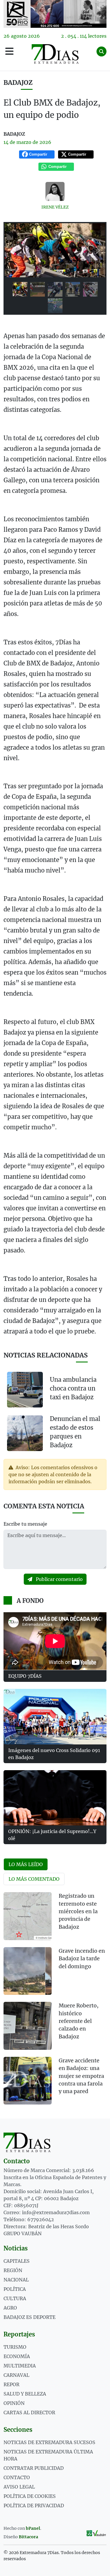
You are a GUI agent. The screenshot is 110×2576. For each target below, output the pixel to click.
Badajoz (18, 83)
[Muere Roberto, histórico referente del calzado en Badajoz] (28, 2026)
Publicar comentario (59, 1579)
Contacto (17, 2477)
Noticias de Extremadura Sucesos (49, 2442)
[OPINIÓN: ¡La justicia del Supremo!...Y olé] (55, 1798)
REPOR (11, 2384)
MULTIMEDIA (20, 2366)
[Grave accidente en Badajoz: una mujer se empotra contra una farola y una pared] (28, 2081)
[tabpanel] (55, 2002)
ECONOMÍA (17, 2356)
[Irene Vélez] (55, 191)
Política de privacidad (34, 2506)
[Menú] (9, 51)
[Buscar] (101, 51)
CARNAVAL (16, 2375)
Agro (10, 2308)
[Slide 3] (55, 289)
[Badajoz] (55, 14)
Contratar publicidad (34, 2468)
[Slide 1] (20, 289)
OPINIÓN (14, 2403)
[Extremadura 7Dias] (55, 54)
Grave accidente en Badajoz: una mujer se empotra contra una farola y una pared (81, 2076)
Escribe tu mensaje (25, 1524)
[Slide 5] (90, 289)
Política (15, 2289)
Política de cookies (30, 2496)
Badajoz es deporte (29, 2317)
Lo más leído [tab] (26, 1864)
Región (13, 2270)
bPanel (33, 2528)
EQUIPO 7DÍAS (25, 1676)
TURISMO (15, 2347)
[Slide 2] (38, 289)
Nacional (16, 2280)
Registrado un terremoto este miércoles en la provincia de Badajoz (78, 1911)
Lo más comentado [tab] (34, 1879)
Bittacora (28, 2537)
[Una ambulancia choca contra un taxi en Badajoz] (25, 1390)
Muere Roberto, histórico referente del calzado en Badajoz (79, 2021)
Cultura (15, 2298)
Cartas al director (29, 2412)
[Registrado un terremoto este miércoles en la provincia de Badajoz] (28, 1916)
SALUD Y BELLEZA (25, 2394)
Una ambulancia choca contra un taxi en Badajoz (73, 1388)
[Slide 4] (73, 289)
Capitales (17, 2261)
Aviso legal (19, 2487)
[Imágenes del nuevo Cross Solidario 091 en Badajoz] (55, 1717)
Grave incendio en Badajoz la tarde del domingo (82, 1959)
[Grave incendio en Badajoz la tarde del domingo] (28, 1971)
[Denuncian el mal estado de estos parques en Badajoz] (25, 1433)
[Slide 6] (55, 306)
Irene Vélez (55, 207)
